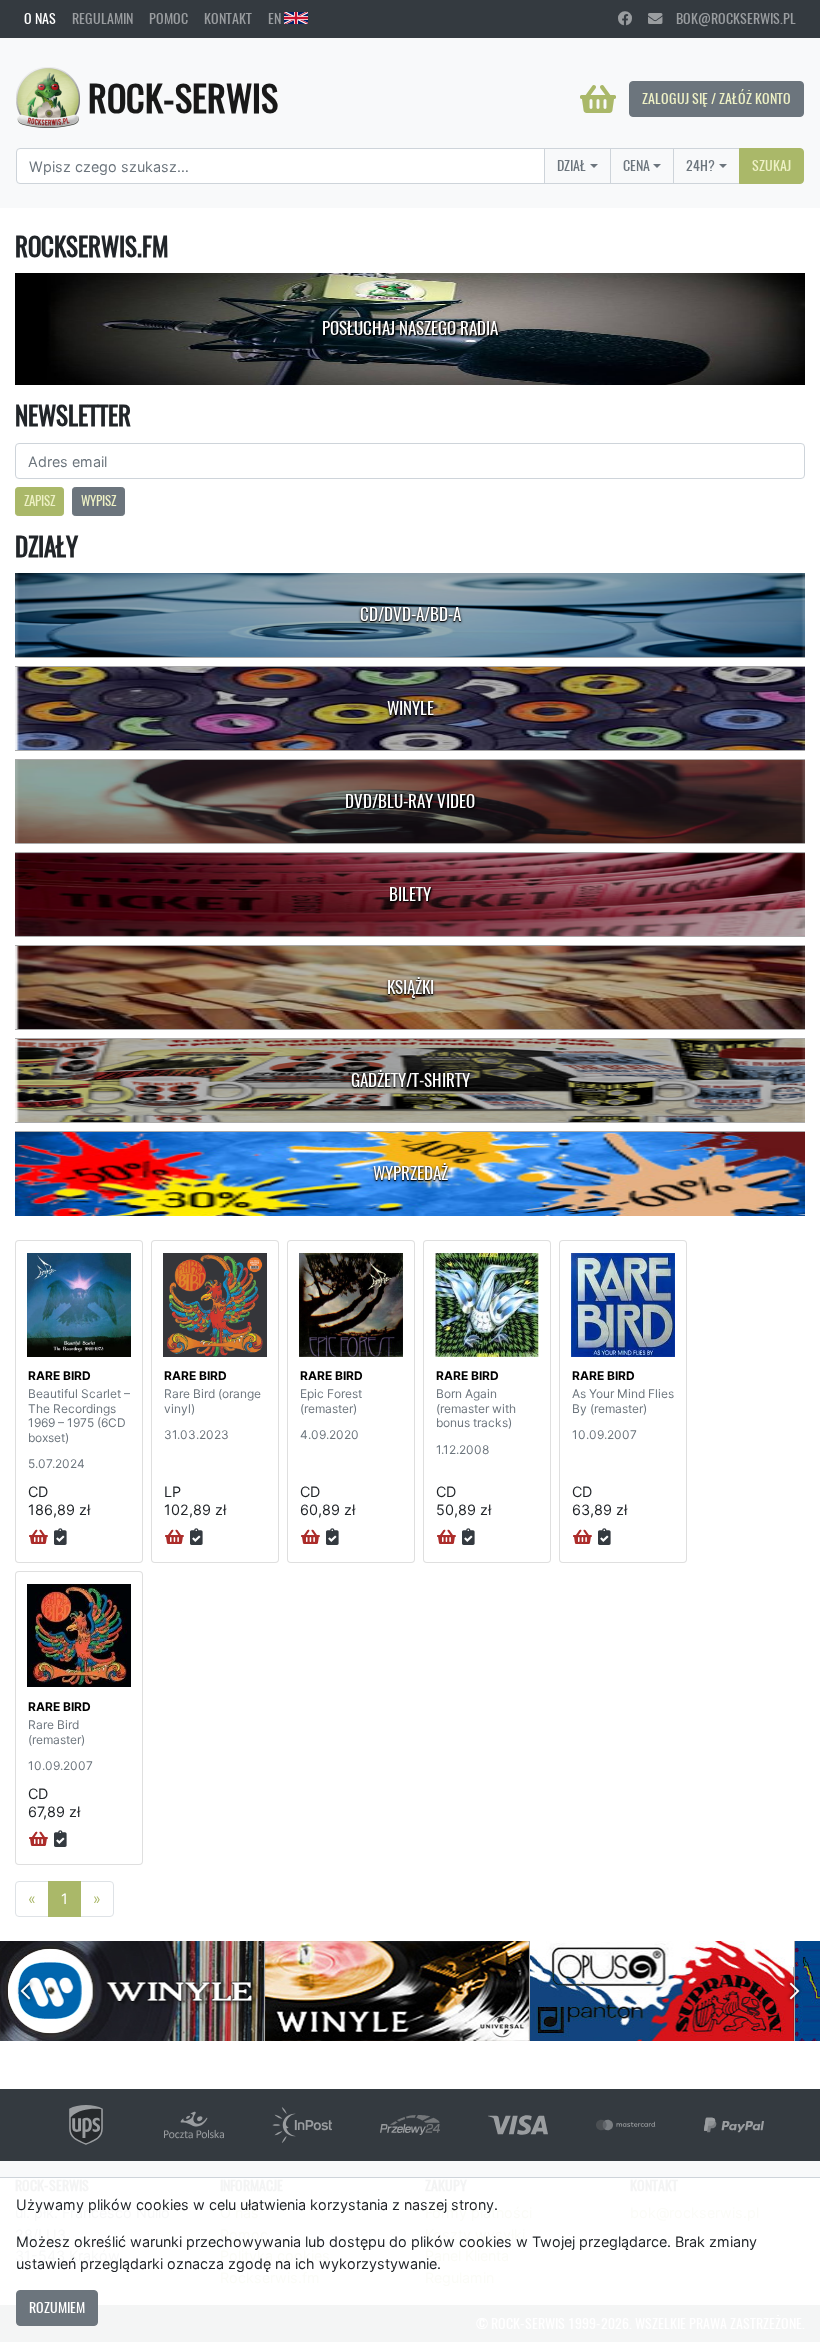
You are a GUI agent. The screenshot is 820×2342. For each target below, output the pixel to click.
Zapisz (39, 500)
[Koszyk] (598, 99)
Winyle (410, 708)
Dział (571, 165)
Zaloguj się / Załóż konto (716, 98)
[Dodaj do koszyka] (38, 1538)
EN (276, 18)
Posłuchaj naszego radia (410, 328)
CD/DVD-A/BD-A (410, 614)
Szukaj (771, 165)
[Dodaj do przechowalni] (60, 1538)
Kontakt (228, 18)
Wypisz (98, 500)
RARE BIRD (59, 1375)
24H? (700, 165)
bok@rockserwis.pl (729, 18)
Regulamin (102, 18)
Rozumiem (57, 2307)
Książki (410, 987)
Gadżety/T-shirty (410, 1080)
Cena (636, 165)
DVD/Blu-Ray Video (410, 801)
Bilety (410, 894)
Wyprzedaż (410, 1173)
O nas (40, 18)
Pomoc (168, 18)
